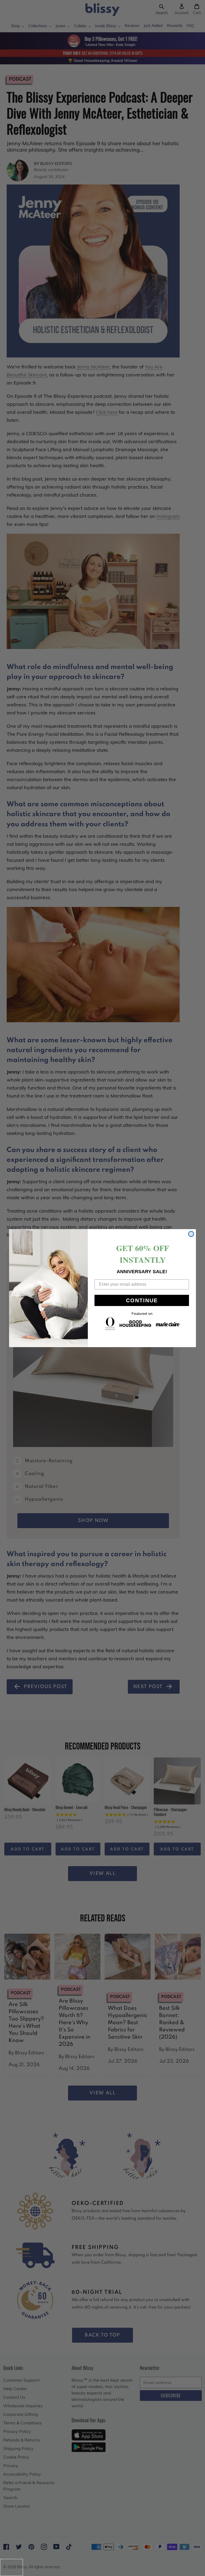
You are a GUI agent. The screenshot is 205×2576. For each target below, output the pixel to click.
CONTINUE (142, 1300)
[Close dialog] (191, 1234)
